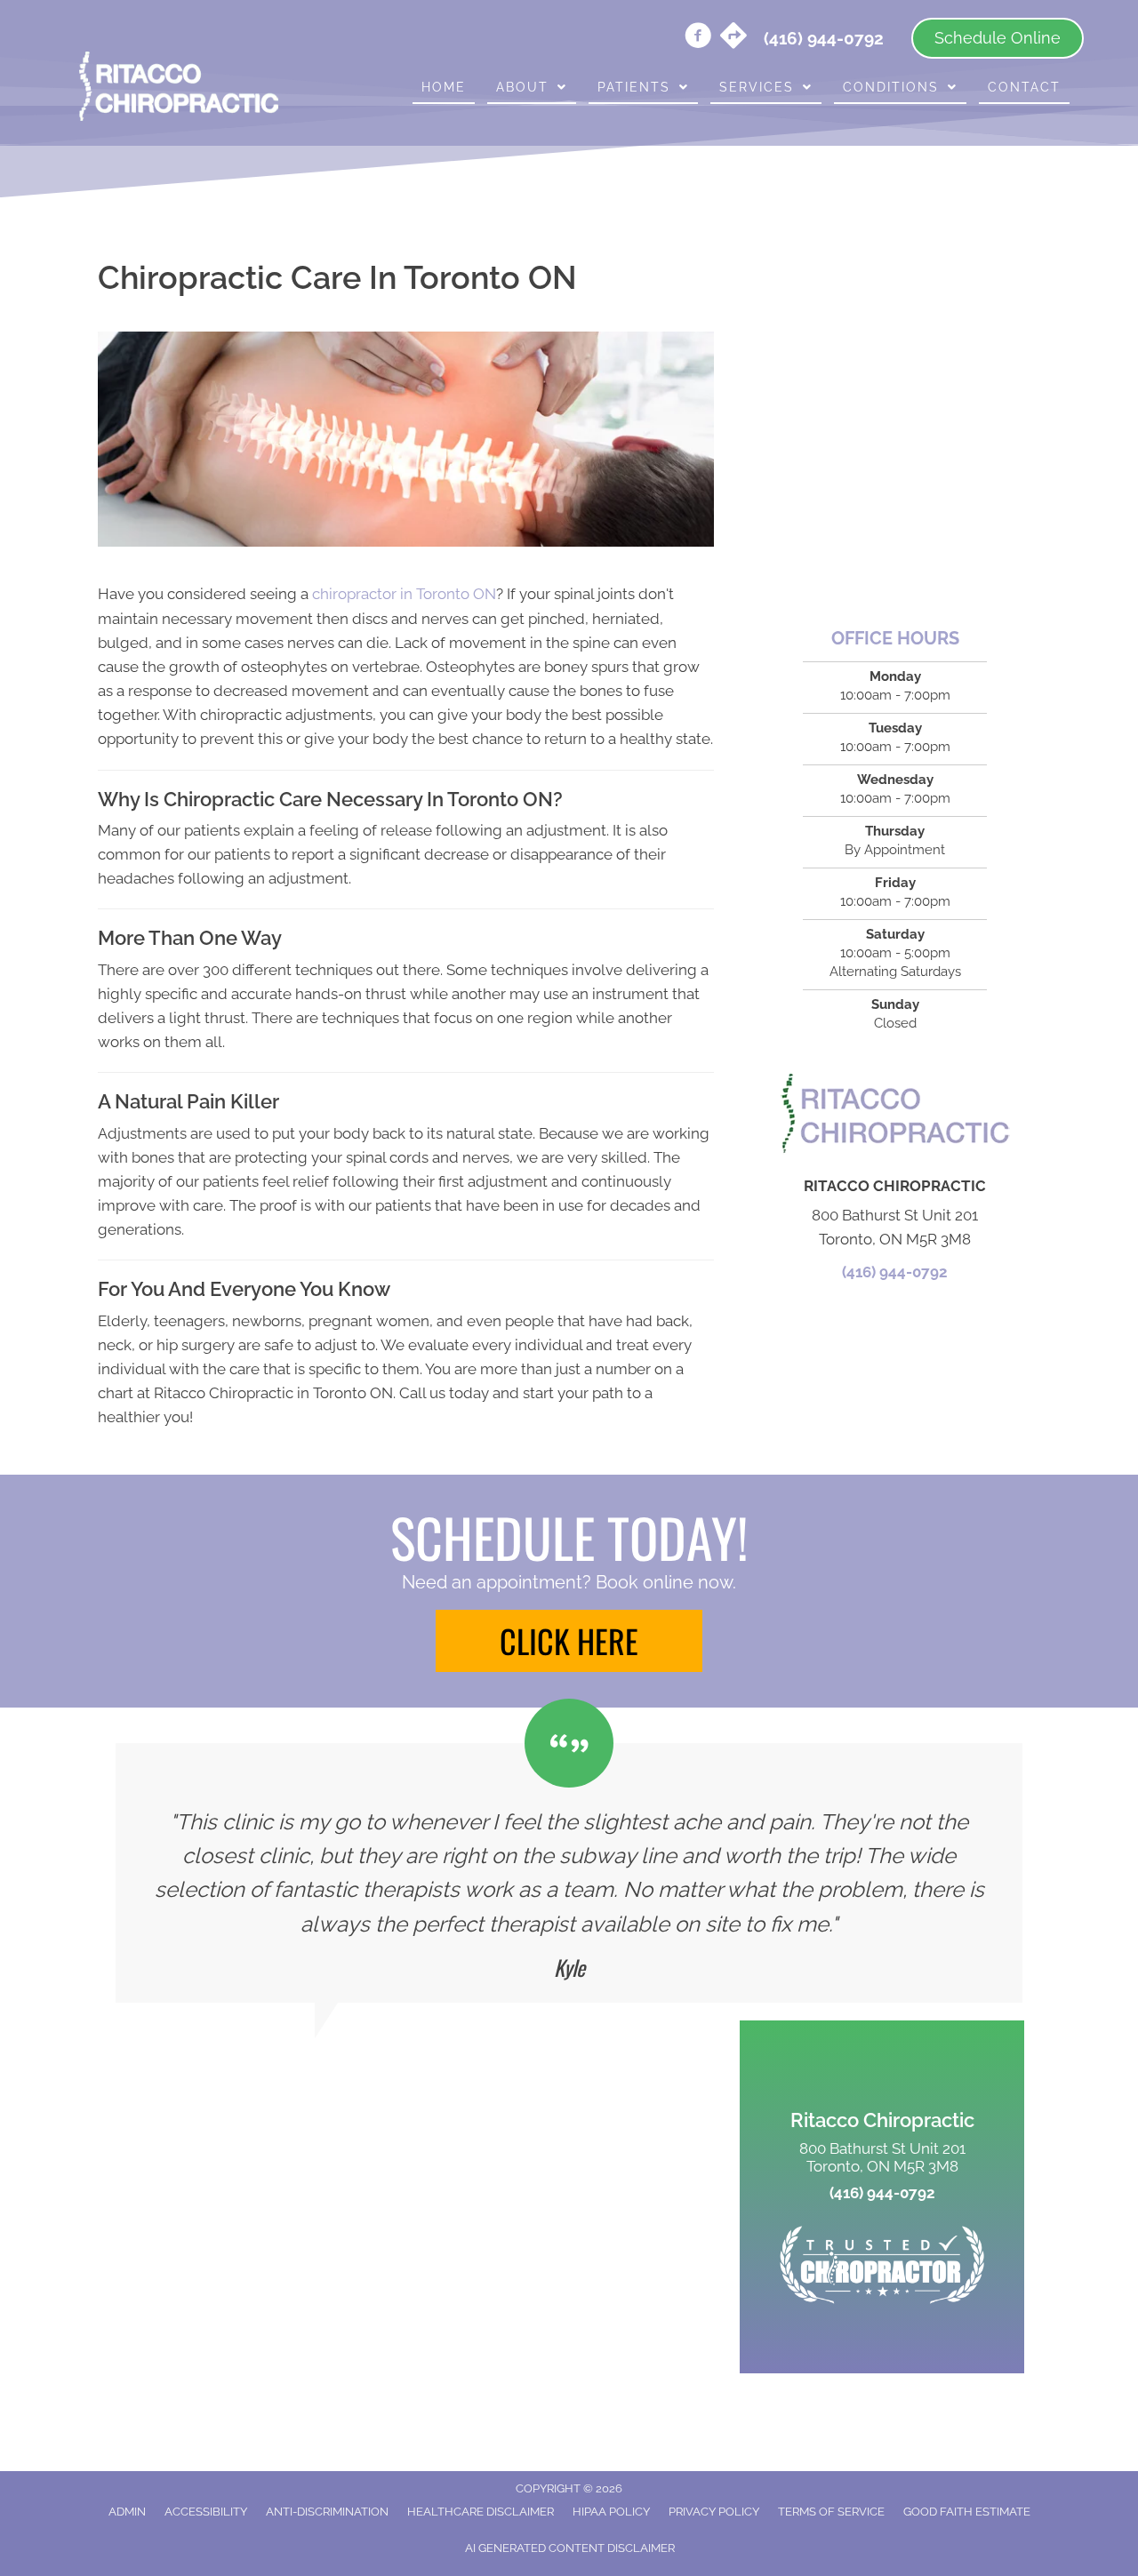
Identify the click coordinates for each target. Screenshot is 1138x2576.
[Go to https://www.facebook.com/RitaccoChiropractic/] (698, 38)
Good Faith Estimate (967, 2512)
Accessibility (206, 2512)
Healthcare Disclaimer (481, 2512)
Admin (127, 2512)
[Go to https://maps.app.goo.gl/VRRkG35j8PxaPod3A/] (733, 37)
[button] (569, 1641)
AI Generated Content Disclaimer (570, 2548)
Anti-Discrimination (327, 2512)
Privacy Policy (714, 2512)
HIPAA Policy (611, 2512)
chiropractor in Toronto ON (404, 594)
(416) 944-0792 (895, 1272)
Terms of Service (831, 2512)
